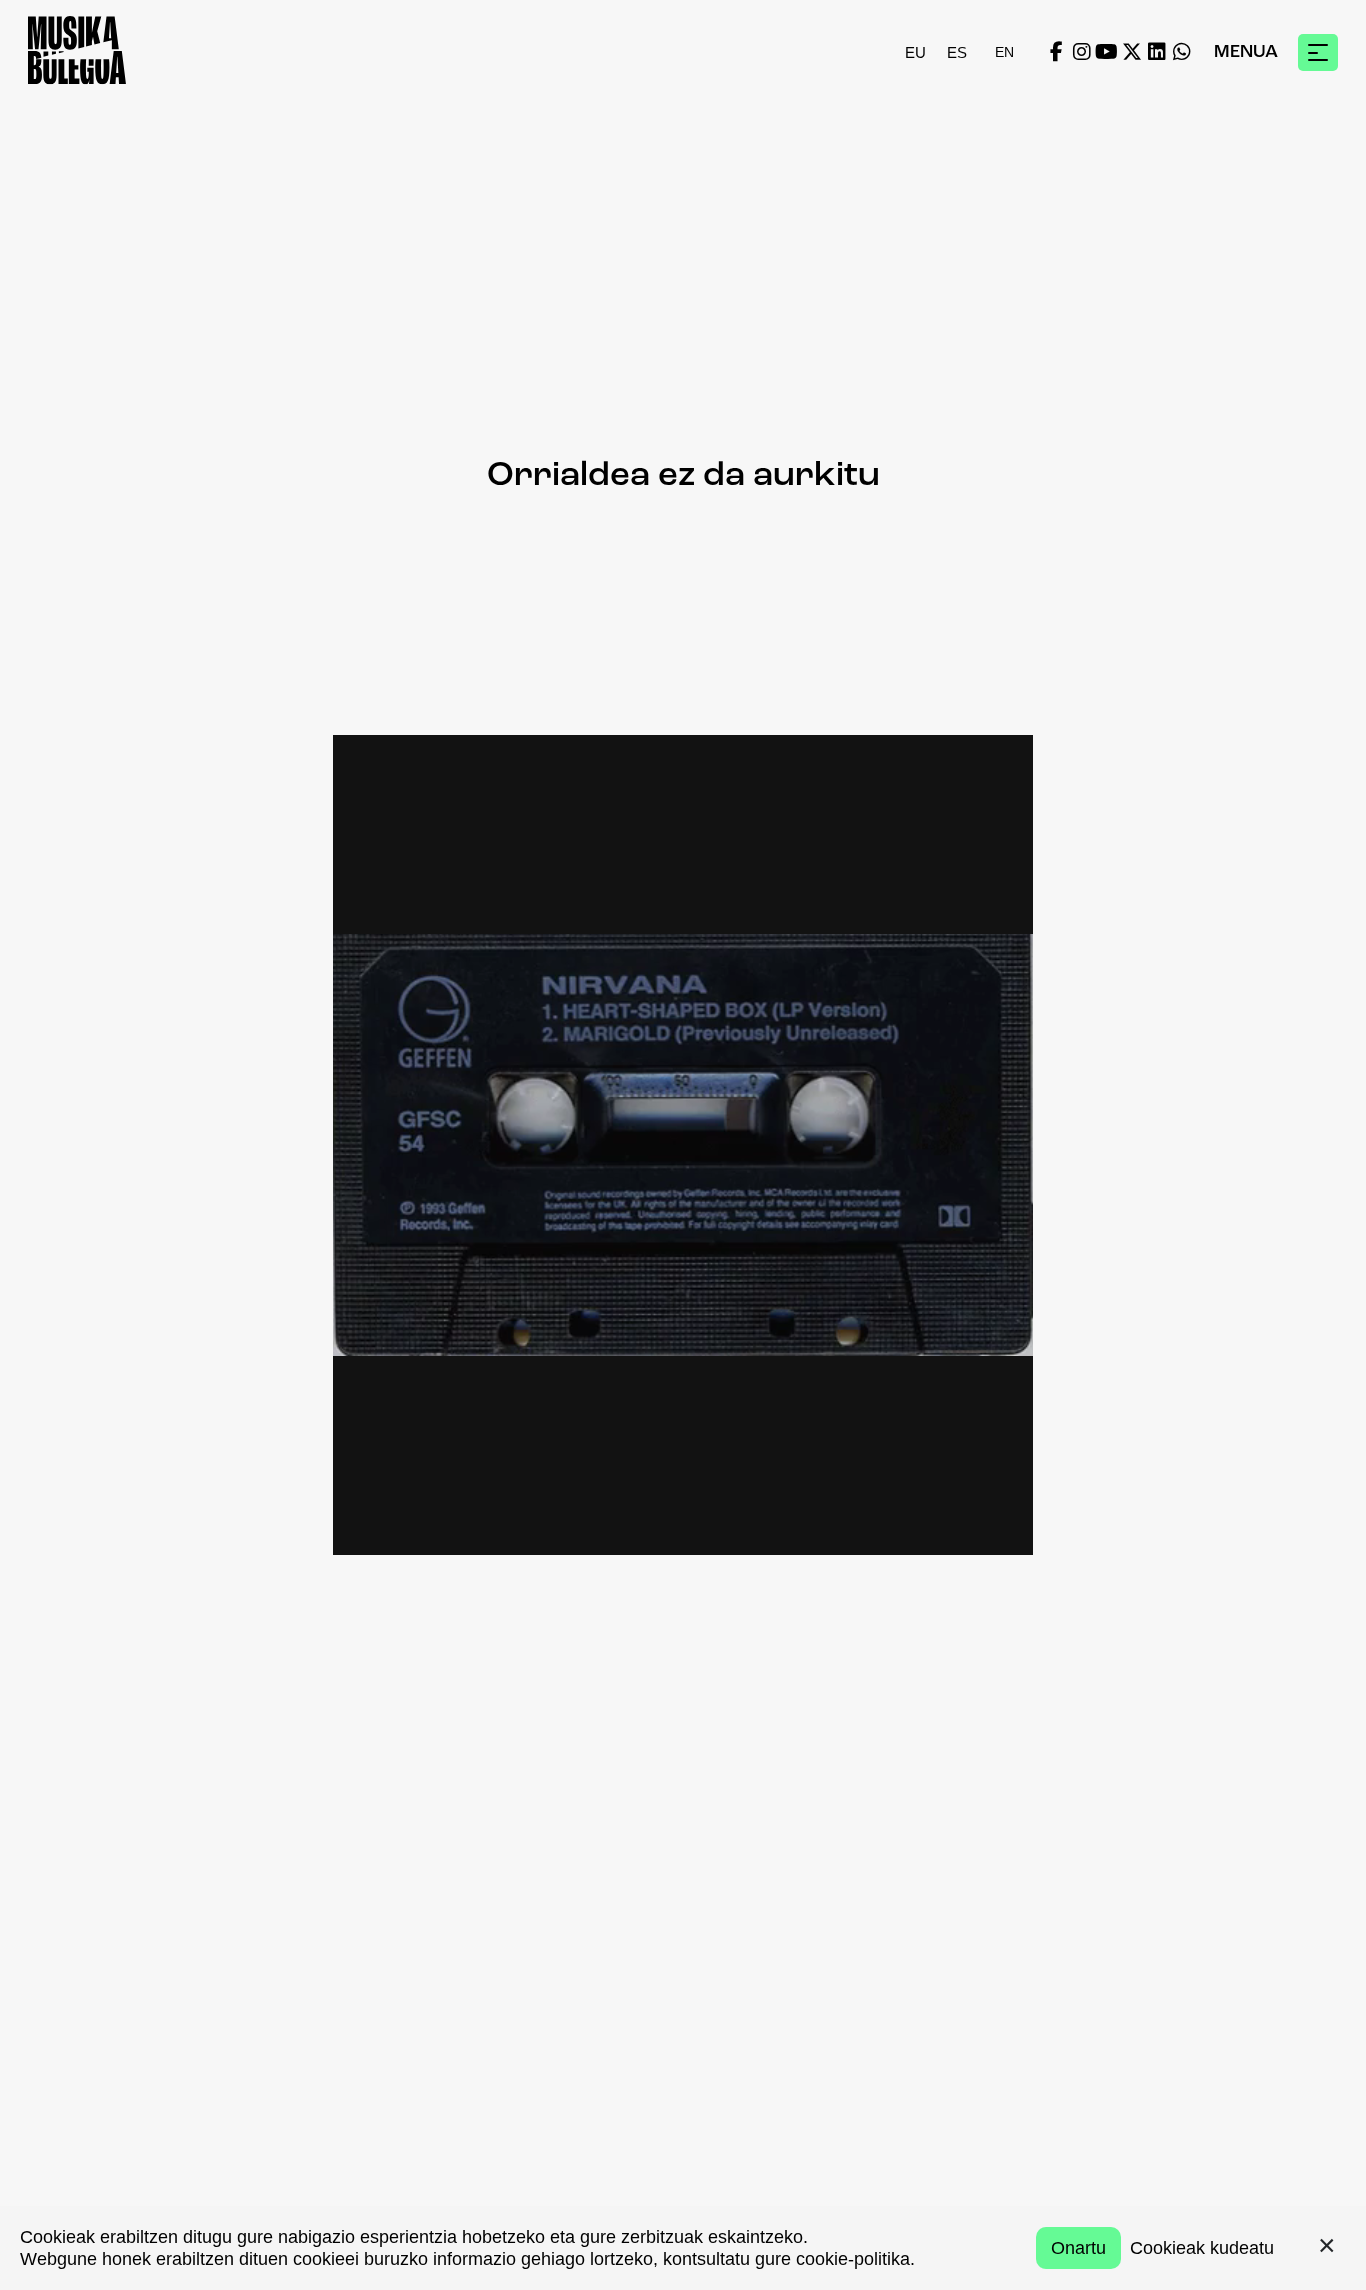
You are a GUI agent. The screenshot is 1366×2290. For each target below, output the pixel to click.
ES (957, 52)
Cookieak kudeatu (1202, 2248)
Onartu (1078, 2248)
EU (915, 52)
